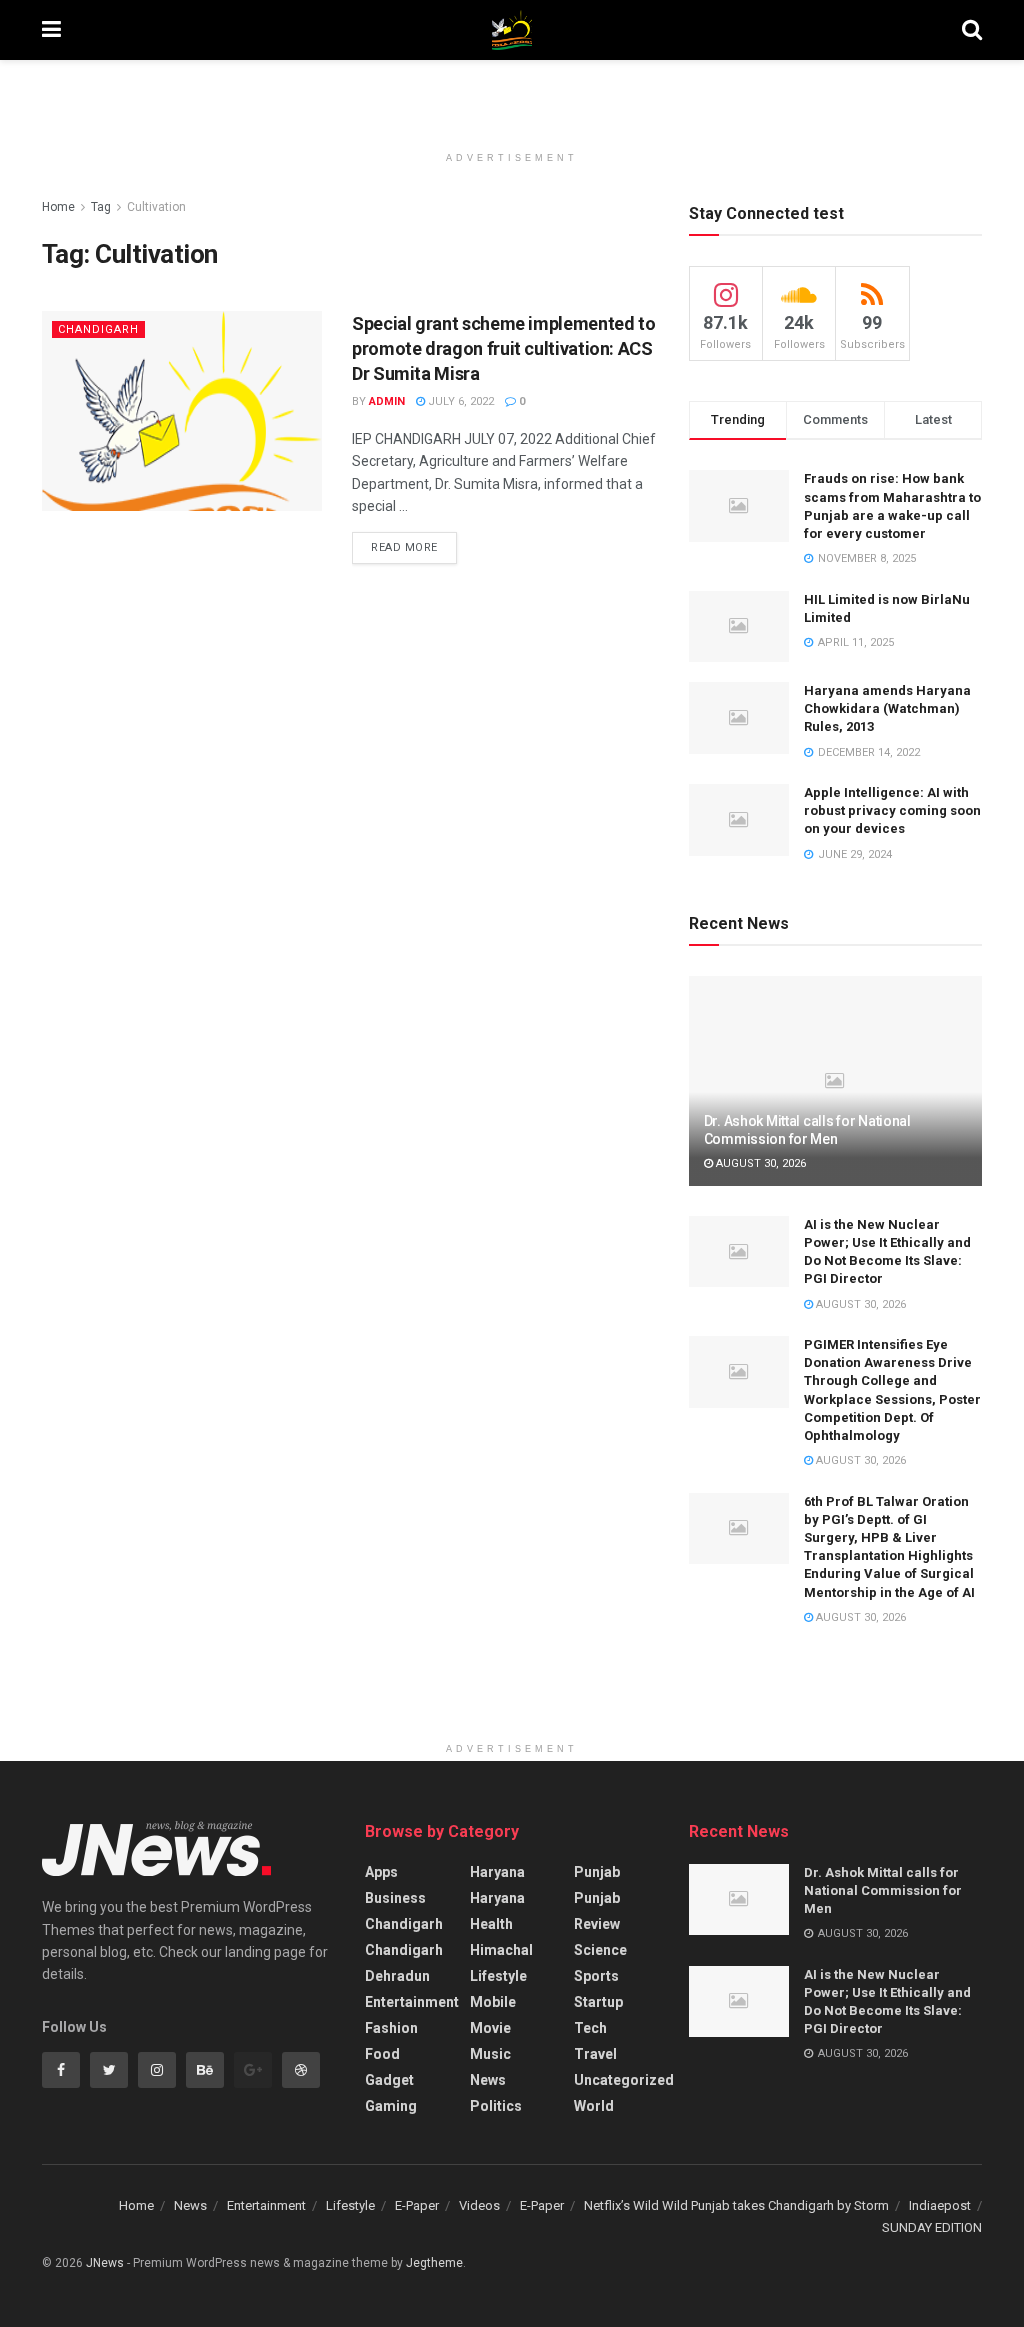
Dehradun (397, 1976)
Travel (595, 2054)
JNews (105, 2263)
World (594, 2106)
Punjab (597, 1872)
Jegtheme (434, 2263)
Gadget (389, 2080)
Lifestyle (498, 1976)
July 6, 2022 (459, 401)
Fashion (391, 2028)
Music (490, 2054)
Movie (490, 2028)
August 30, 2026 (759, 1163)
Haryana (497, 1872)
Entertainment (412, 2002)
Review (597, 1924)
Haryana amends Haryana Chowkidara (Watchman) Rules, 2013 (887, 708)
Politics (496, 2106)
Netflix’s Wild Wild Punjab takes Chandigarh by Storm (736, 2205)
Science (600, 1950)
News (488, 2080)
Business (395, 1898)
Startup (598, 2002)
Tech (590, 2028)
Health (491, 1924)
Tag (101, 207)
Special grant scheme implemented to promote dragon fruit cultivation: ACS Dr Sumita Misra (503, 348)
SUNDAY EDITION (932, 2227)
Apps (381, 1872)
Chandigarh (98, 329)
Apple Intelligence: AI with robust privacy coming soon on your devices (892, 810)
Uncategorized (624, 2080)
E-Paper (417, 2205)
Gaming (391, 2106)
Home (58, 207)
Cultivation (156, 207)
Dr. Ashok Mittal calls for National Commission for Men (883, 1890)
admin (387, 401)
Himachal (501, 1950)
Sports (596, 1976)
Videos (479, 2205)
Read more (404, 547)
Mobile (493, 2002)
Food (382, 2054)
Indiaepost (940, 2205)
